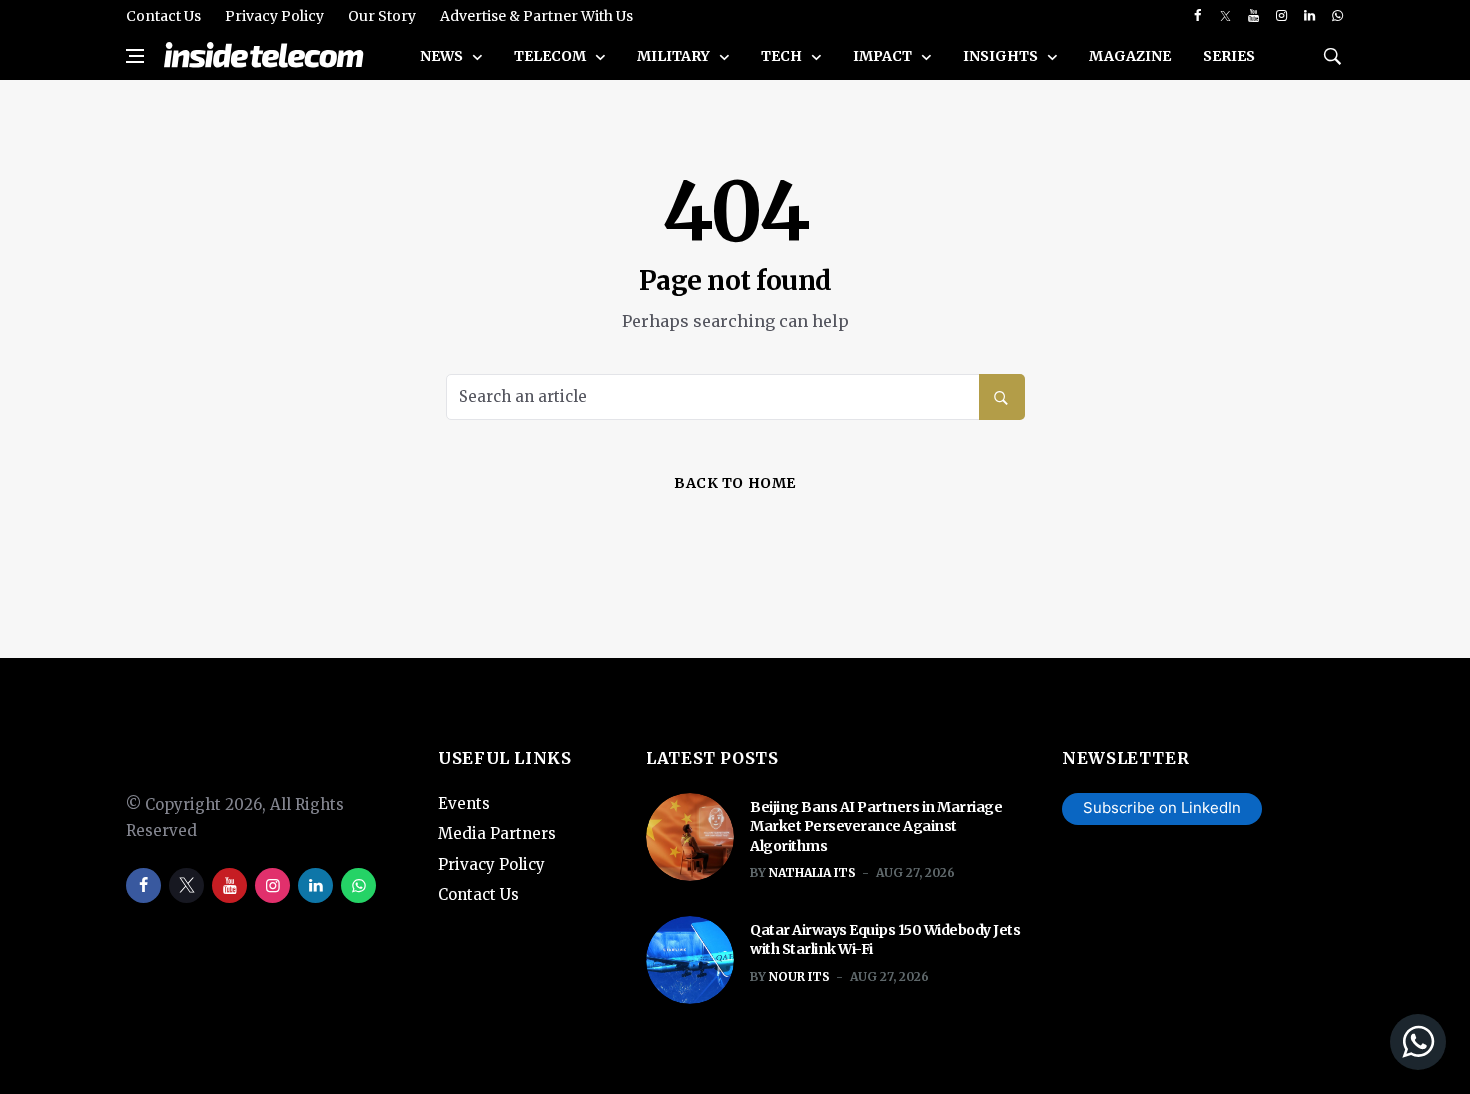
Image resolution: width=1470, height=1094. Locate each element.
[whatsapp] (1337, 16)
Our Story (382, 16)
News (443, 56)
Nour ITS (799, 976)
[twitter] (1225, 16)
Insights (1002, 56)
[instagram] (1281, 16)
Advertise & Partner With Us (536, 16)
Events (464, 803)
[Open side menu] (135, 56)
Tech (783, 56)
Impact (884, 56)
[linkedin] (1309, 16)
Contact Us (163, 16)
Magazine (1130, 56)
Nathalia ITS (812, 872)
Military (675, 56)
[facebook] (1197, 16)
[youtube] (1253, 16)
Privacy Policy (274, 16)
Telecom (551, 56)
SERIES (1229, 56)
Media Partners (497, 833)
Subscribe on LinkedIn (1162, 807)
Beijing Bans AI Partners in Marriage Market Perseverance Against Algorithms (876, 826)
